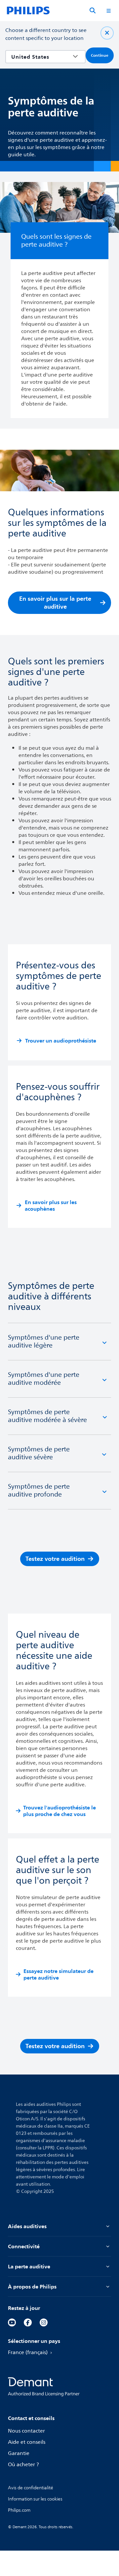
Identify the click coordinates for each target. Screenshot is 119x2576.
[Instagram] (44, 2322)
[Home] (28, 11)
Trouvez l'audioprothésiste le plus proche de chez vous (59, 1811)
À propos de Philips (32, 2287)
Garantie (19, 2453)
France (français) (28, 2352)
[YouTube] (12, 2322)
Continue (100, 55)
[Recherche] (93, 11)
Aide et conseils (27, 2442)
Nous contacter (26, 2431)
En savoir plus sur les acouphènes (51, 1205)
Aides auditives (27, 2226)
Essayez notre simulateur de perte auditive (59, 1974)
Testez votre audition (55, 1559)
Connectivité (24, 2246)
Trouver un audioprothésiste (61, 1041)
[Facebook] (28, 2322)
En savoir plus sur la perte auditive (55, 603)
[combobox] (41, 57)
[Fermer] (107, 33)
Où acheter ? (23, 2465)
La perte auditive (29, 2266)
